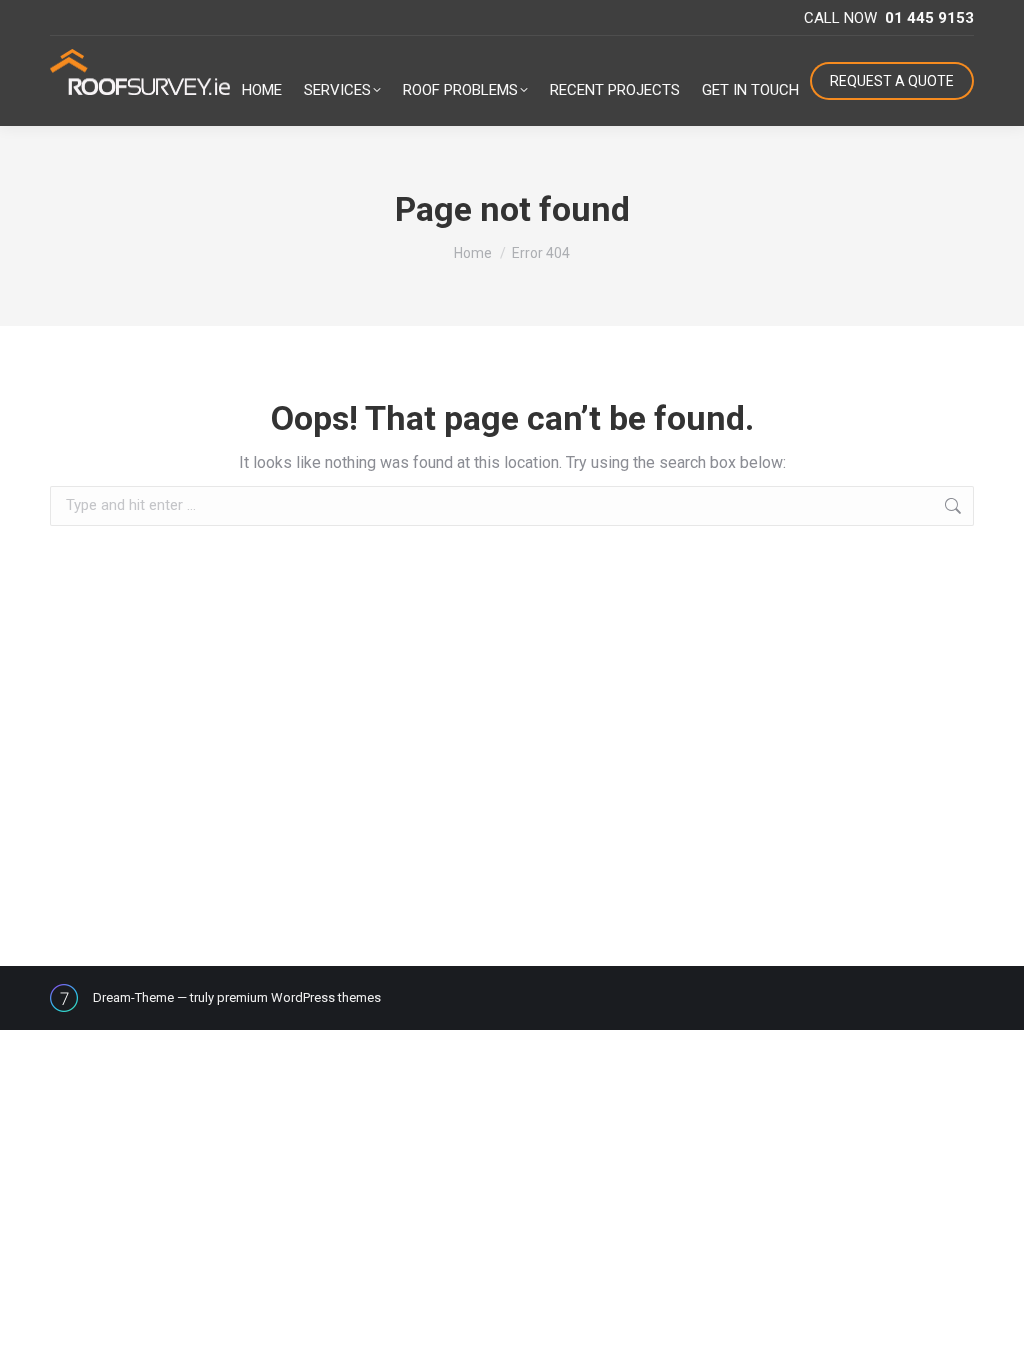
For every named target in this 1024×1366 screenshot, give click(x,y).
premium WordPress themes (299, 997)
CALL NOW (889, 18)
